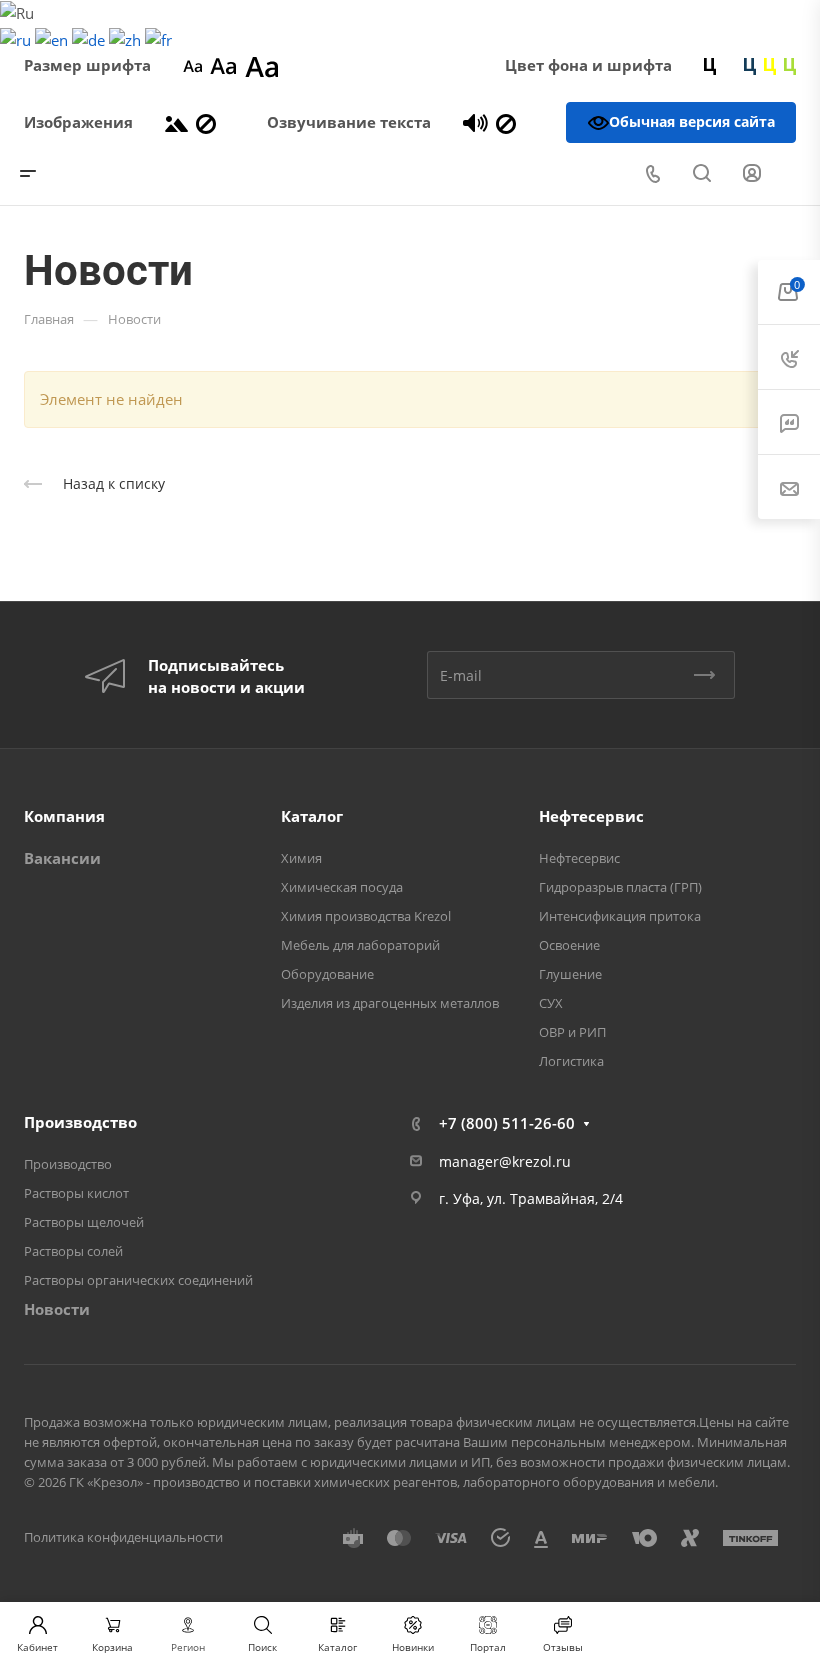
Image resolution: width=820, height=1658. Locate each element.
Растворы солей (73, 1251)
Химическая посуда (342, 887)
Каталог (312, 816)
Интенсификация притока (620, 916)
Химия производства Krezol (366, 916)
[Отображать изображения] (176, 122)
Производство (80, 1122)
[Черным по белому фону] (710, 65)
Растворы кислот (76, 1193)
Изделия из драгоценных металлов (390, 1003)
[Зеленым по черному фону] (790, 65)
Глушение (570, 974)
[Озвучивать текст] (475, 122)
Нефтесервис (591, 816)
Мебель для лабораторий (360, 945)
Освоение (569, 945)
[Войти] (752, 173)
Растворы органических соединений (138, 1280)
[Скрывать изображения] (206, 122)
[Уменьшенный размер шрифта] (192, 65)
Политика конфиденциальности (123, 1537)
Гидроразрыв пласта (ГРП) (620, 887)
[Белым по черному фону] (730, 65)
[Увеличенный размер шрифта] (262, 65)
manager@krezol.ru (505, 1161)
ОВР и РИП (572, 1032)
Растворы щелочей (84, 1222)
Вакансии (62, 858)
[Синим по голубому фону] (750, 65)
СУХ (551, 1003)
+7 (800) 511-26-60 (507, 1123)
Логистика (571, 1061)
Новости (57, 1309)
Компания (64, 816)
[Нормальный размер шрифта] (223, 65)
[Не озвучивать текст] (506, 122)
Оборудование (327, 974)
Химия (301, 858)
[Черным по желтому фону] (770, 65)
